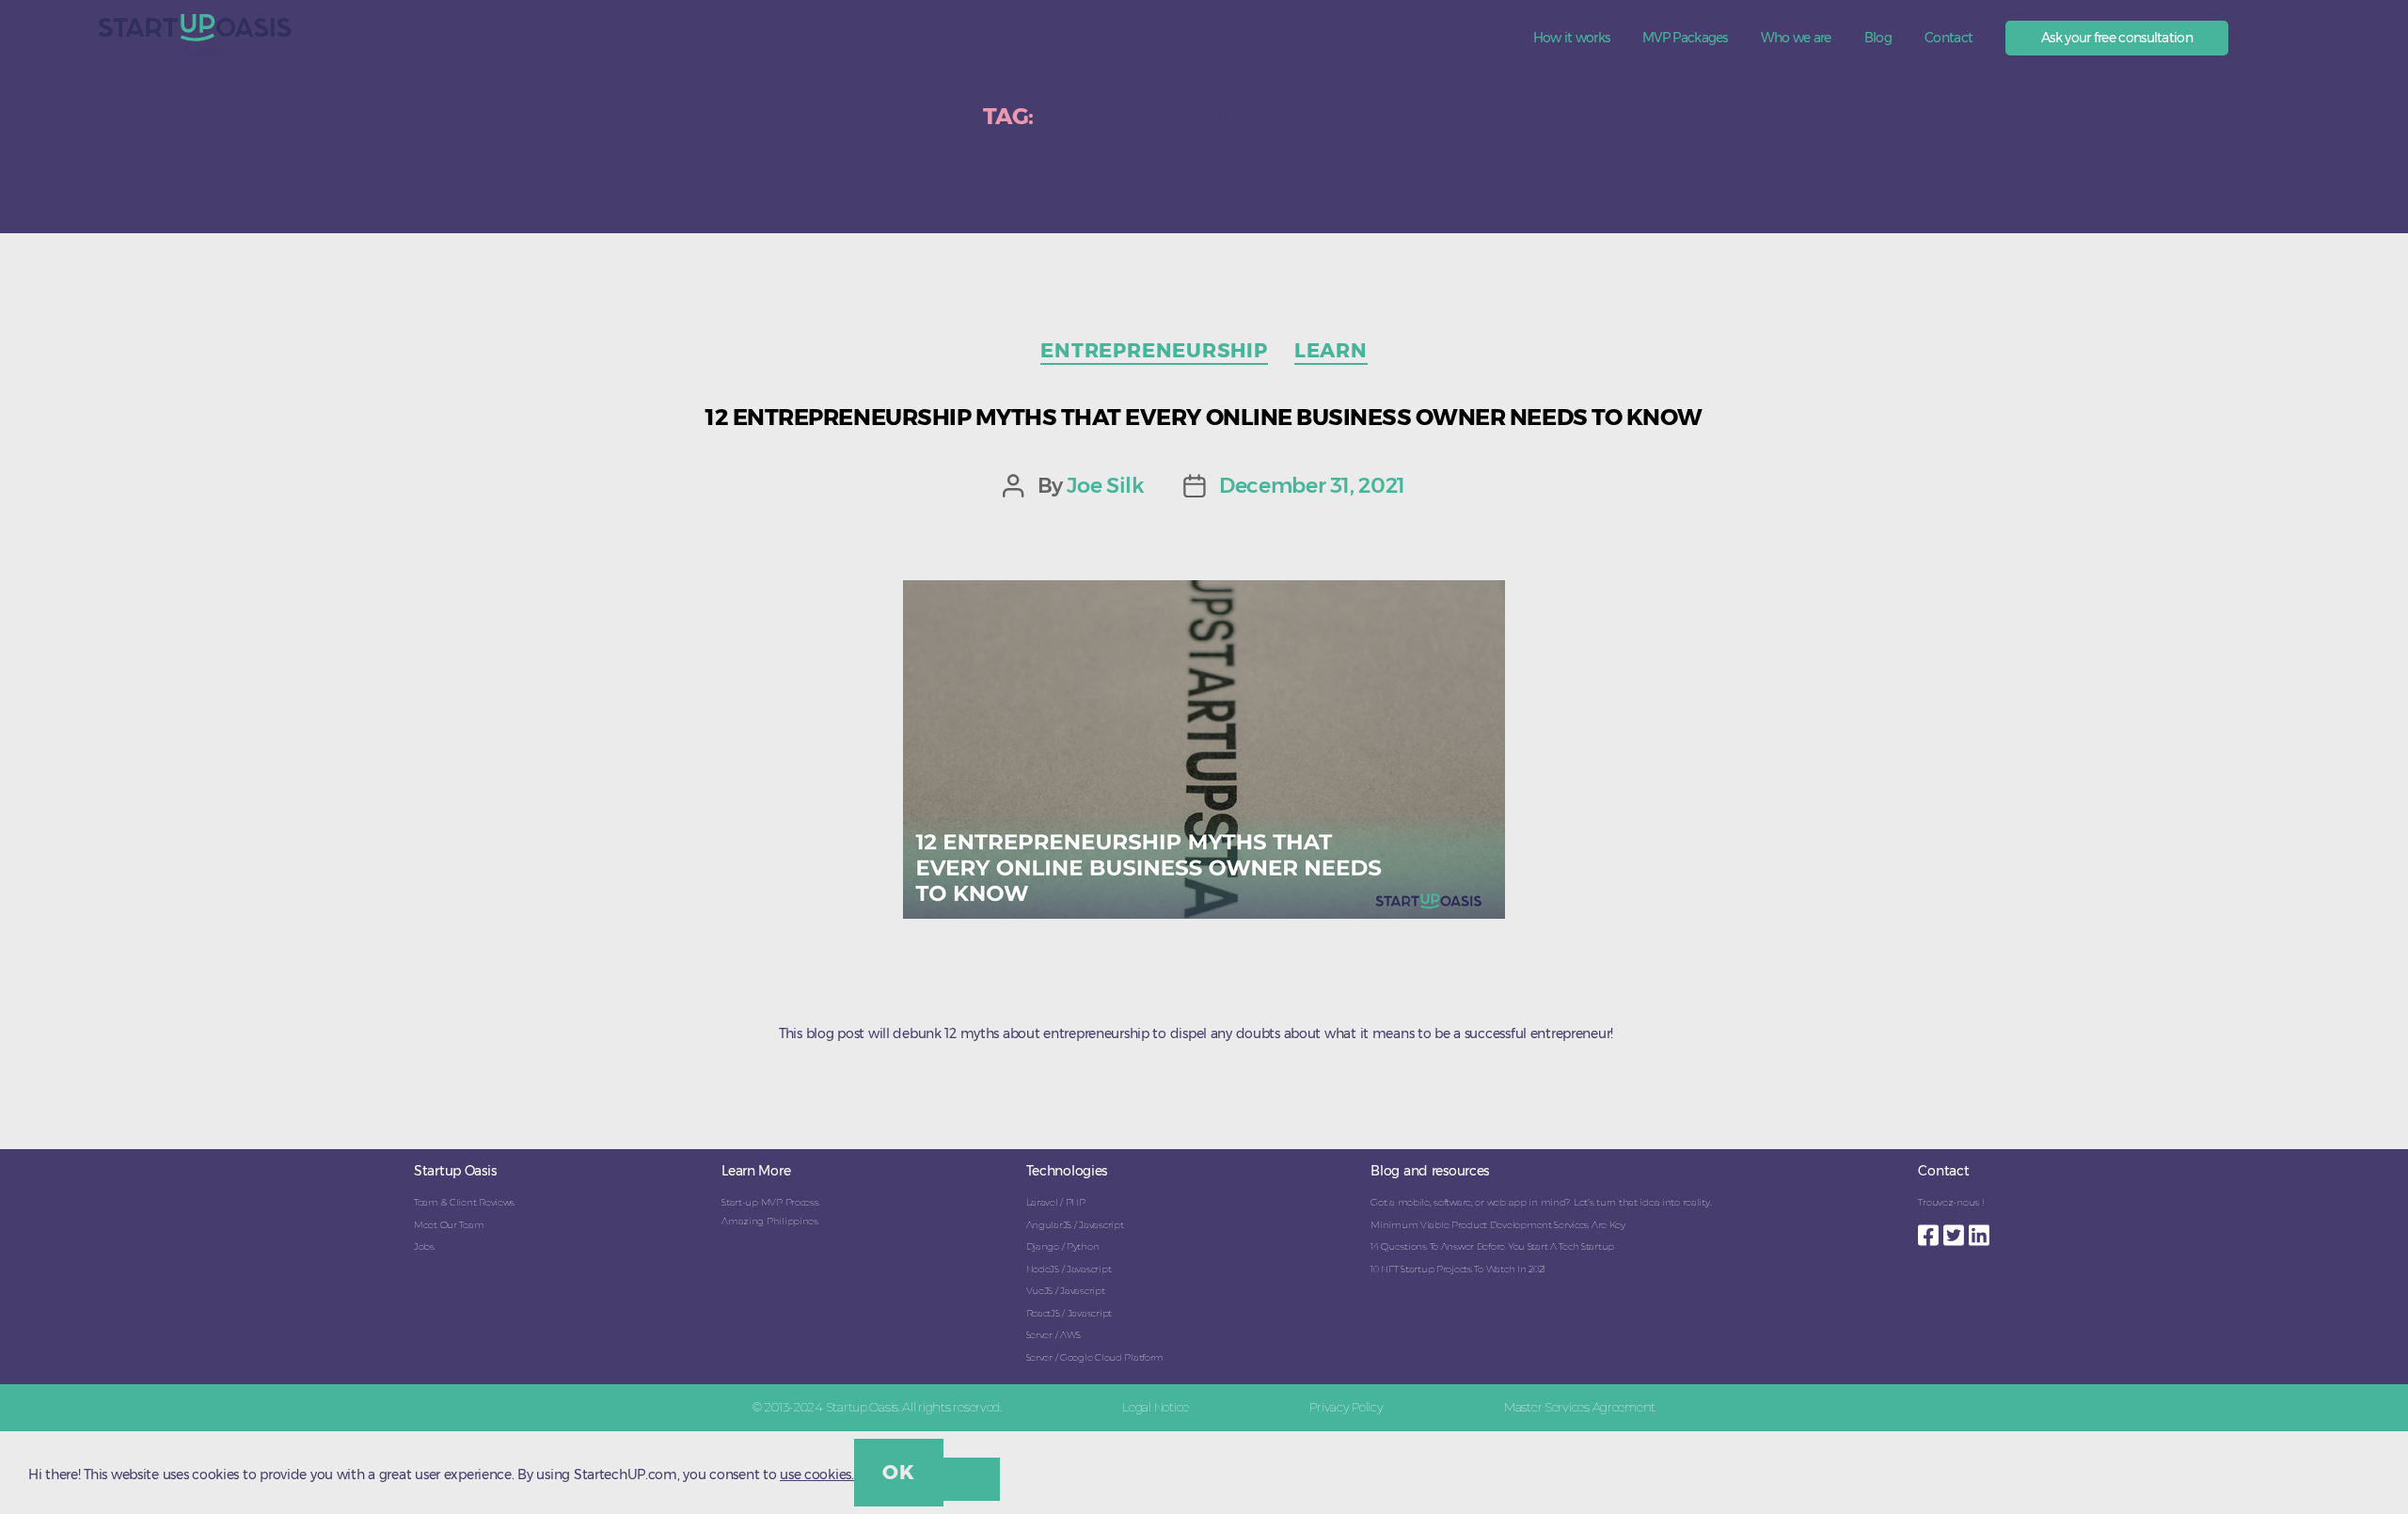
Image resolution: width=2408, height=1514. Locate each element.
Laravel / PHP (1056, 1202)
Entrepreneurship (1154, 350)
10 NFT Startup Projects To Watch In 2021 (1458, 1269)
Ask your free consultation (2117, 38)
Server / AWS (1054, 1335)
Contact (1949, 38)
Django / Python (1063, 1246)
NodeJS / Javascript (1069, 1269)
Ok (898, 1472)
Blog (1878, 38)
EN (2270, 34)
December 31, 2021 (1312, 485)
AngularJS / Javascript (1075, 1225)
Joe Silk (1105, 485)
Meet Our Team (449, 1225)
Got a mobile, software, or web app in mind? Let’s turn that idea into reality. (1541, 1202)
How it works (1572, 38)
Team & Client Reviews (464, 1202)
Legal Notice (1156, 1407)
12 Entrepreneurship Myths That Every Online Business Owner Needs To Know (1204, 417)
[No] (972, 1479)
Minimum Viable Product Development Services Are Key (1498, 1225)
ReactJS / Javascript (1069, 1313)
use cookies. (817, 1475)
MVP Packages (1685, 38)
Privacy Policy (1346, 1407)
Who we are (1796, 38)
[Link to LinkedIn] (1981, 1230)
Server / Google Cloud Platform (1095, 1357)
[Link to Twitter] (1956, 1230)
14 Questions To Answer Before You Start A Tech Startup (1492, 1246)
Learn (1331, 350)
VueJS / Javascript (1066, 1291)
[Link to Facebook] (1931, 1230)
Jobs (424, 1246)
